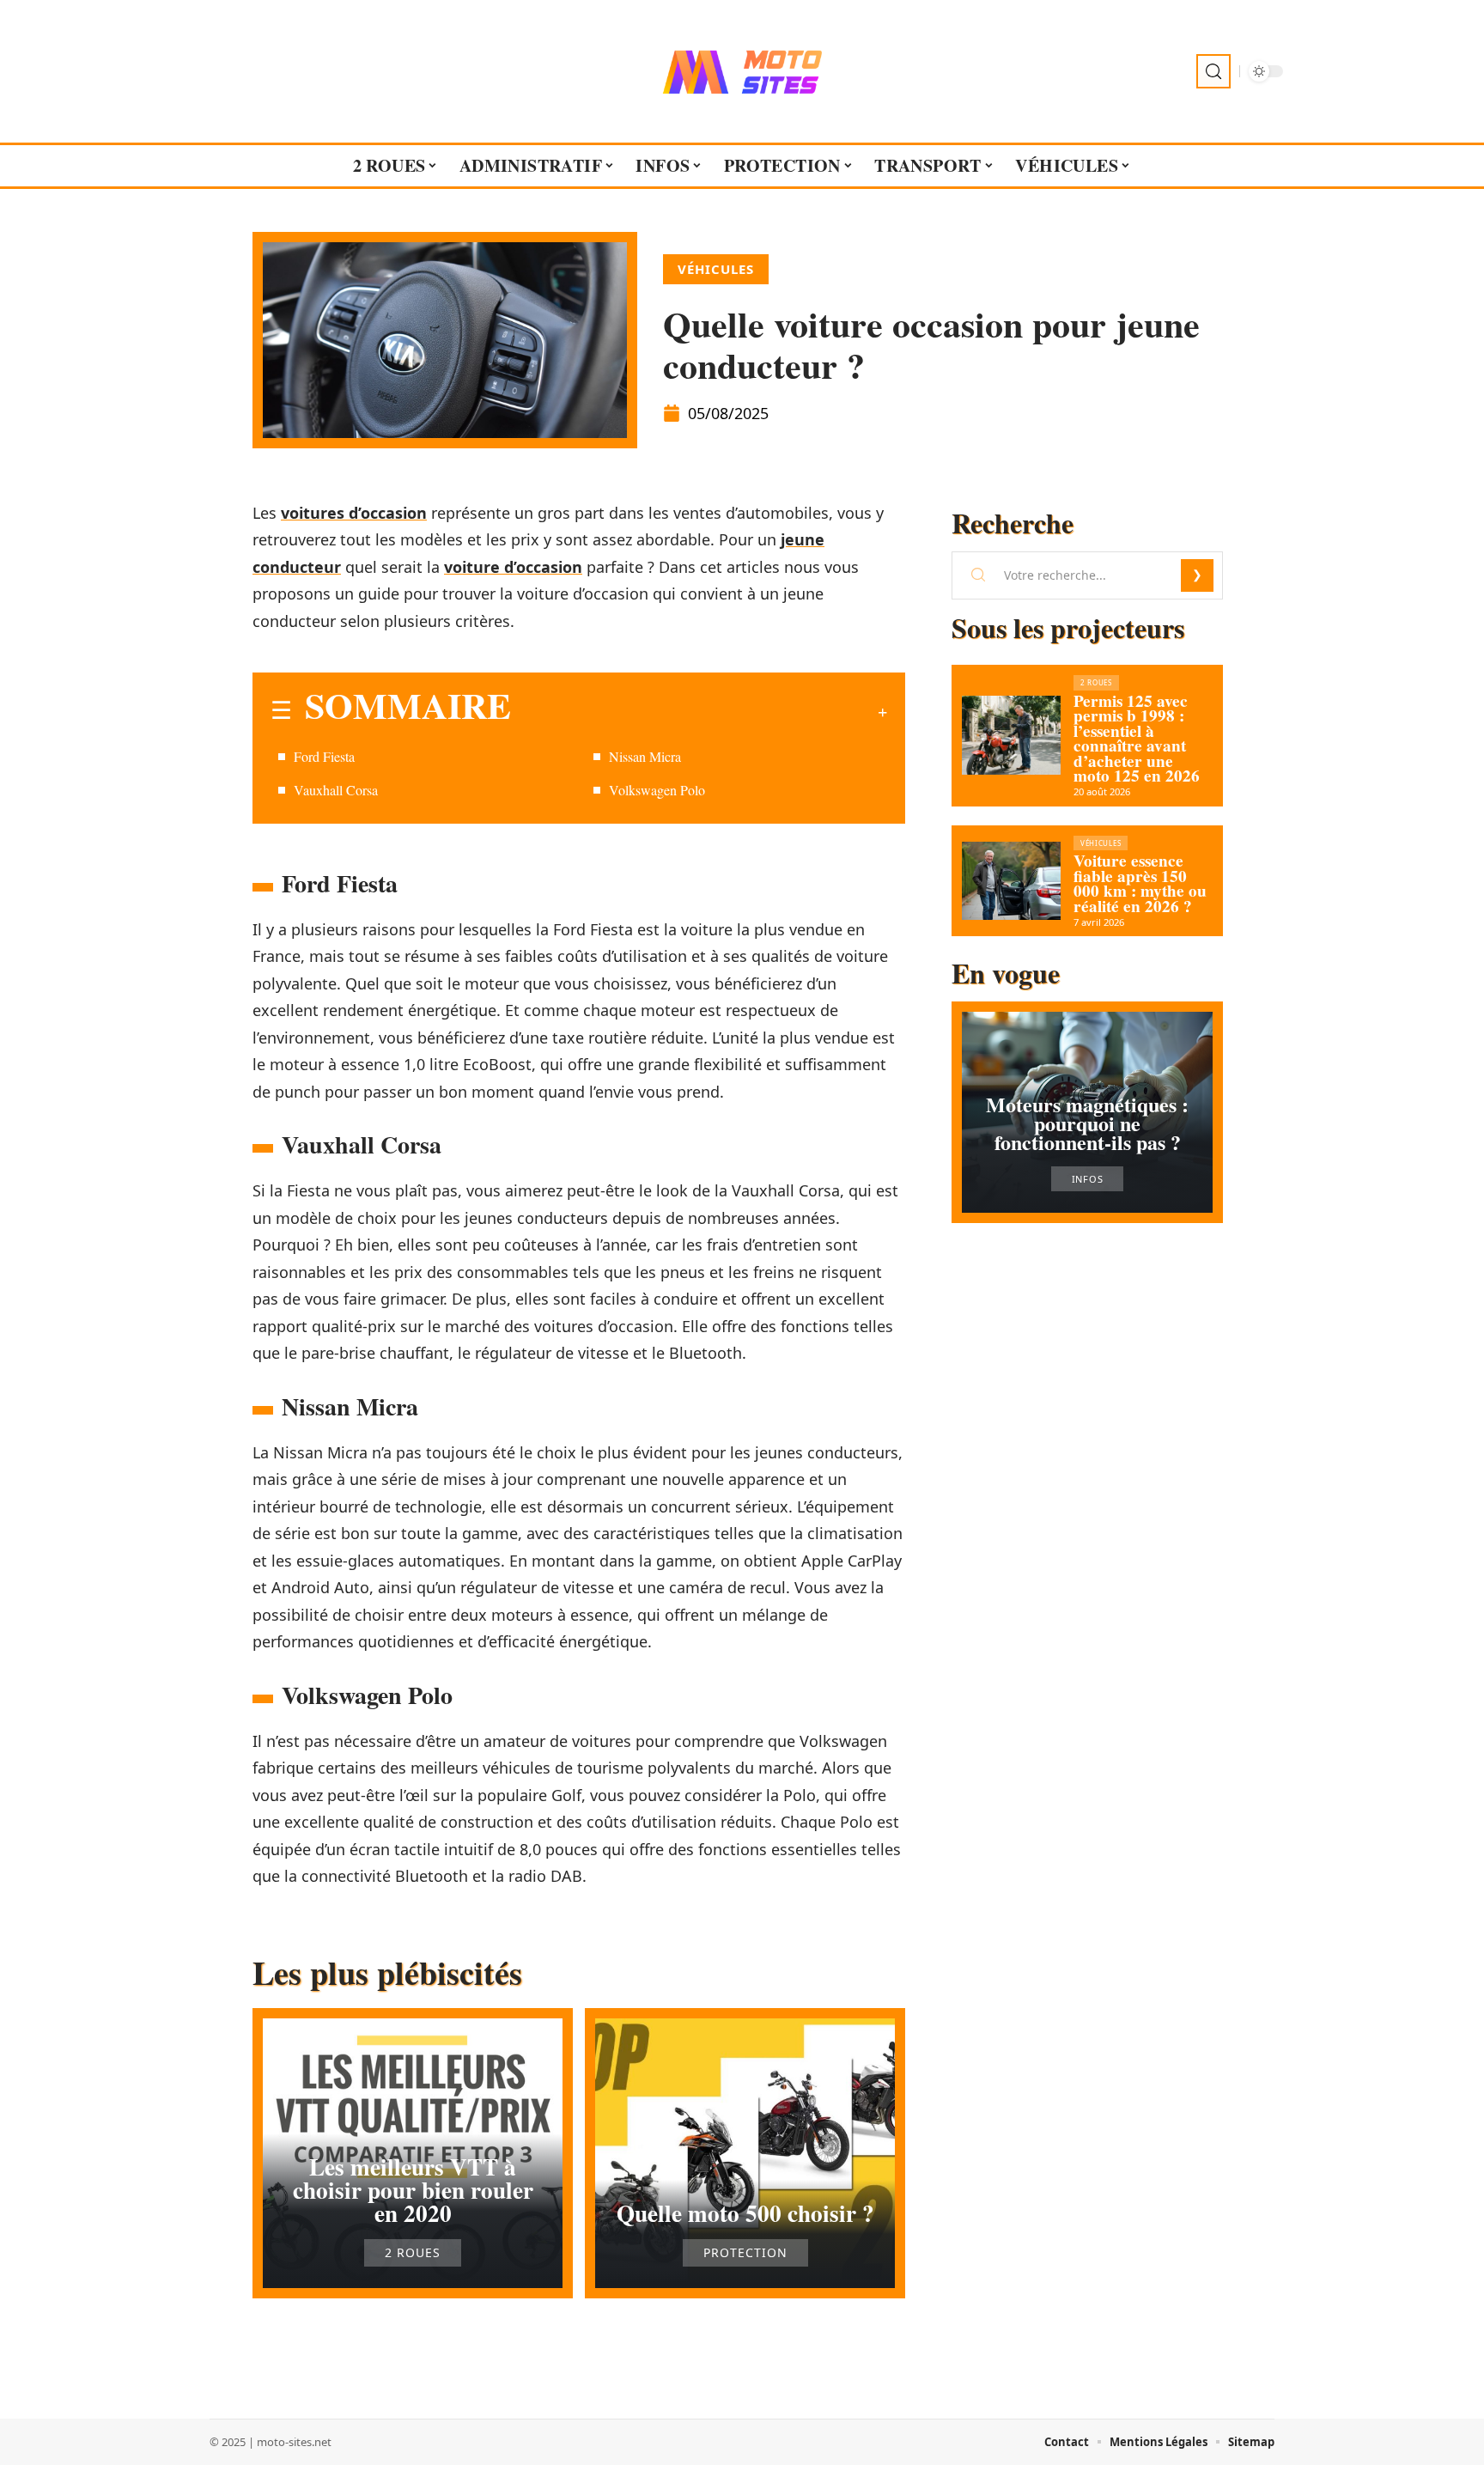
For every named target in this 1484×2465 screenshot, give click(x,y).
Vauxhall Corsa (336, 790)
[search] (1213, 71)
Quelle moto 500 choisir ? (745, 2213)
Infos (1088, 1179)
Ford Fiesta (324, 756)
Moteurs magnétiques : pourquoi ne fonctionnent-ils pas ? (1087, 1123)
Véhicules (716, 269)
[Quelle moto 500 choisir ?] (745, 2153)
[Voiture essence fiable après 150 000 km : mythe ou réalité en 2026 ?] (1011, 881)
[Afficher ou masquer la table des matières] (699, 712)
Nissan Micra (645, 756)
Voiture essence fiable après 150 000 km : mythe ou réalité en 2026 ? (1140, 883)
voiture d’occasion (513, 567)
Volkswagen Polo (657, 790)
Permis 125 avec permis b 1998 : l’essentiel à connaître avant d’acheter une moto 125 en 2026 (1137, 739)
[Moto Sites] (742, 71)
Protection (745, 2253)
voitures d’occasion (354, 513)
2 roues (413, 2253)
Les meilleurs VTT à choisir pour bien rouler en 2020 (413, 2190)
